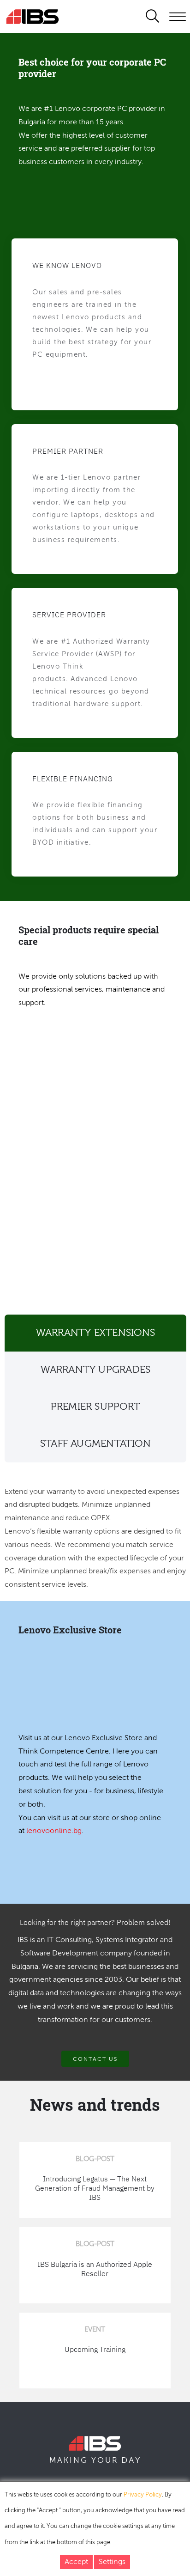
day (131, 2460)
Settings (112, 2562)
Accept (76, 2562)
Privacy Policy (143, 2495)
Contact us (95, 2059)
